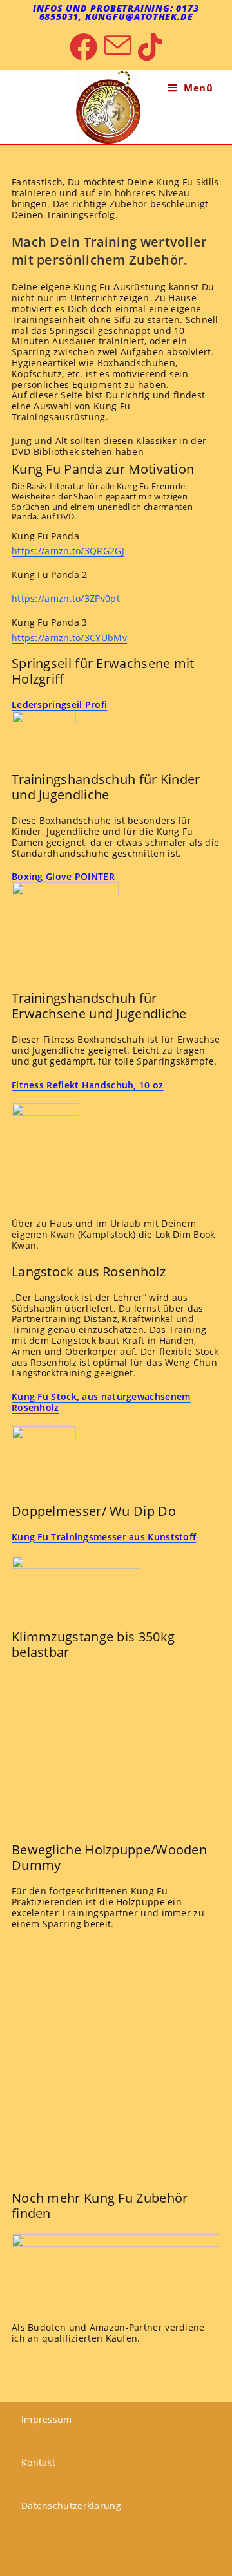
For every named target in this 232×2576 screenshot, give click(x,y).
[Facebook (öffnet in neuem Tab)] (83, 47)
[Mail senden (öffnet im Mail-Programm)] (118, 47)
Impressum (47, 2419)
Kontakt (38, 2462)
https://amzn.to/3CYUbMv (69, 638)
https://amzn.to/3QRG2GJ (68, 551)
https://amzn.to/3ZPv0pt (66, 598)
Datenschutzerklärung (71, 2506)
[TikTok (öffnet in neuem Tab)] (150, 47)
